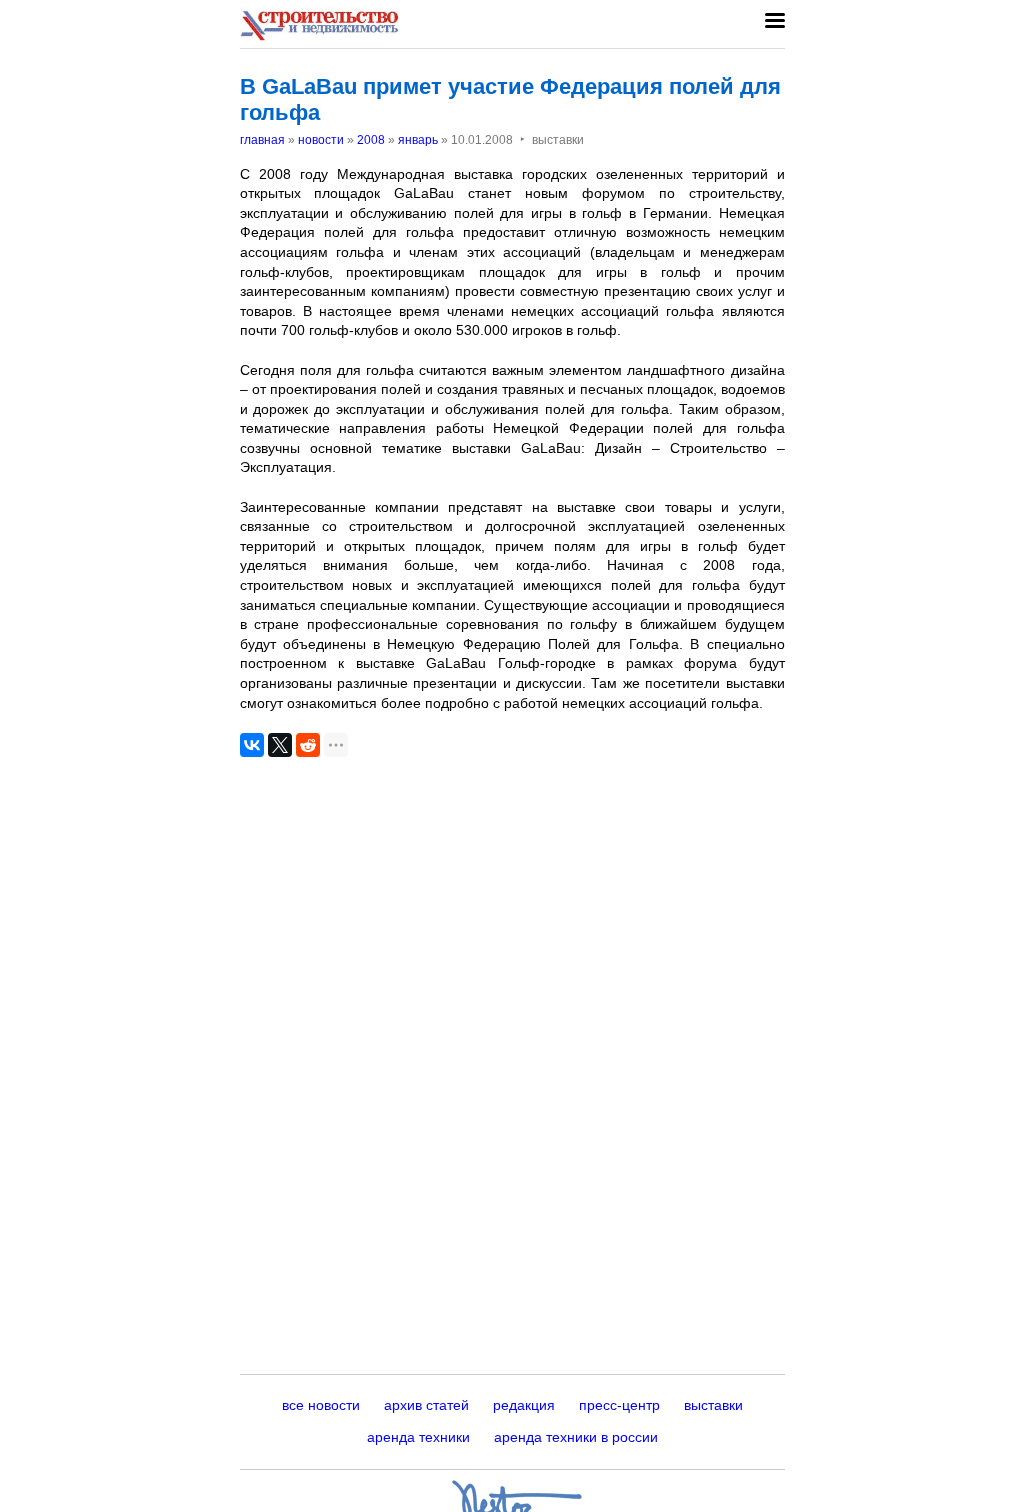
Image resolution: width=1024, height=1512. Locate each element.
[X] (280, 745)
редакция (524, 1405)
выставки (713, 1405)
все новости (321, 1405)
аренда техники (418, 1437)
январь (418, 140)
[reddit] (308, 745)
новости (321, 140)
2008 (371, 140)
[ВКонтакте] (252, 745)
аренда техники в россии (576, 1437)
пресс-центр (619, 1405)
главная (262, 140)
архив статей (426, 1405)
